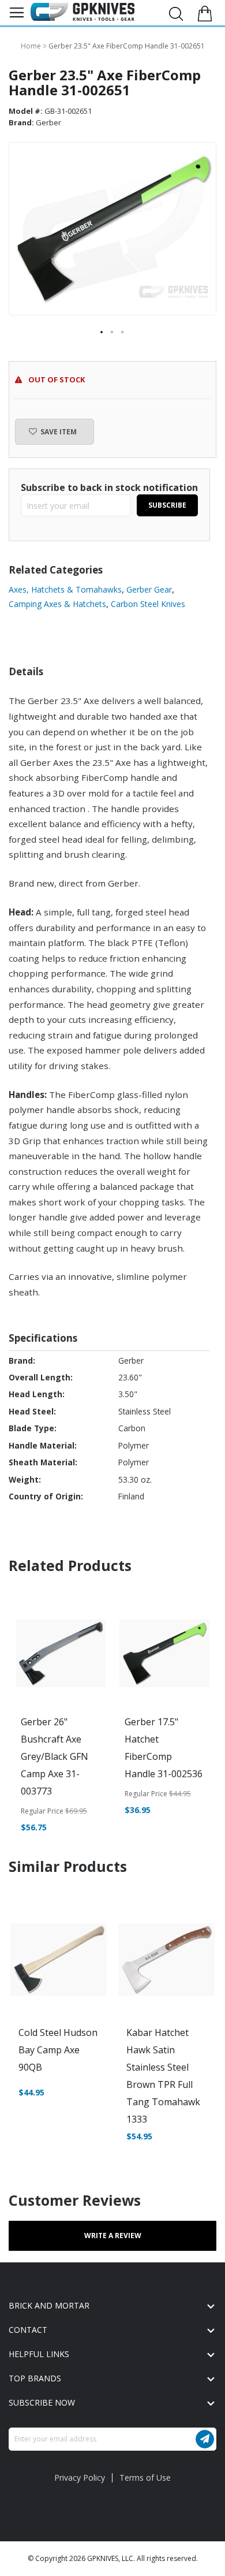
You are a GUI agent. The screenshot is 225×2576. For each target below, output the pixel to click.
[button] (102, 333)
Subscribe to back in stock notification (109, 487)
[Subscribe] (205, 2439)
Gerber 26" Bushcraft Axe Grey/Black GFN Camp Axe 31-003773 (55, 1756)
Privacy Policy (80, 2478)
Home (32, 46)
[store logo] (82, 12)
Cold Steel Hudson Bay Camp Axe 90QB (58, 2050)
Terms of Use (145, 2478)
